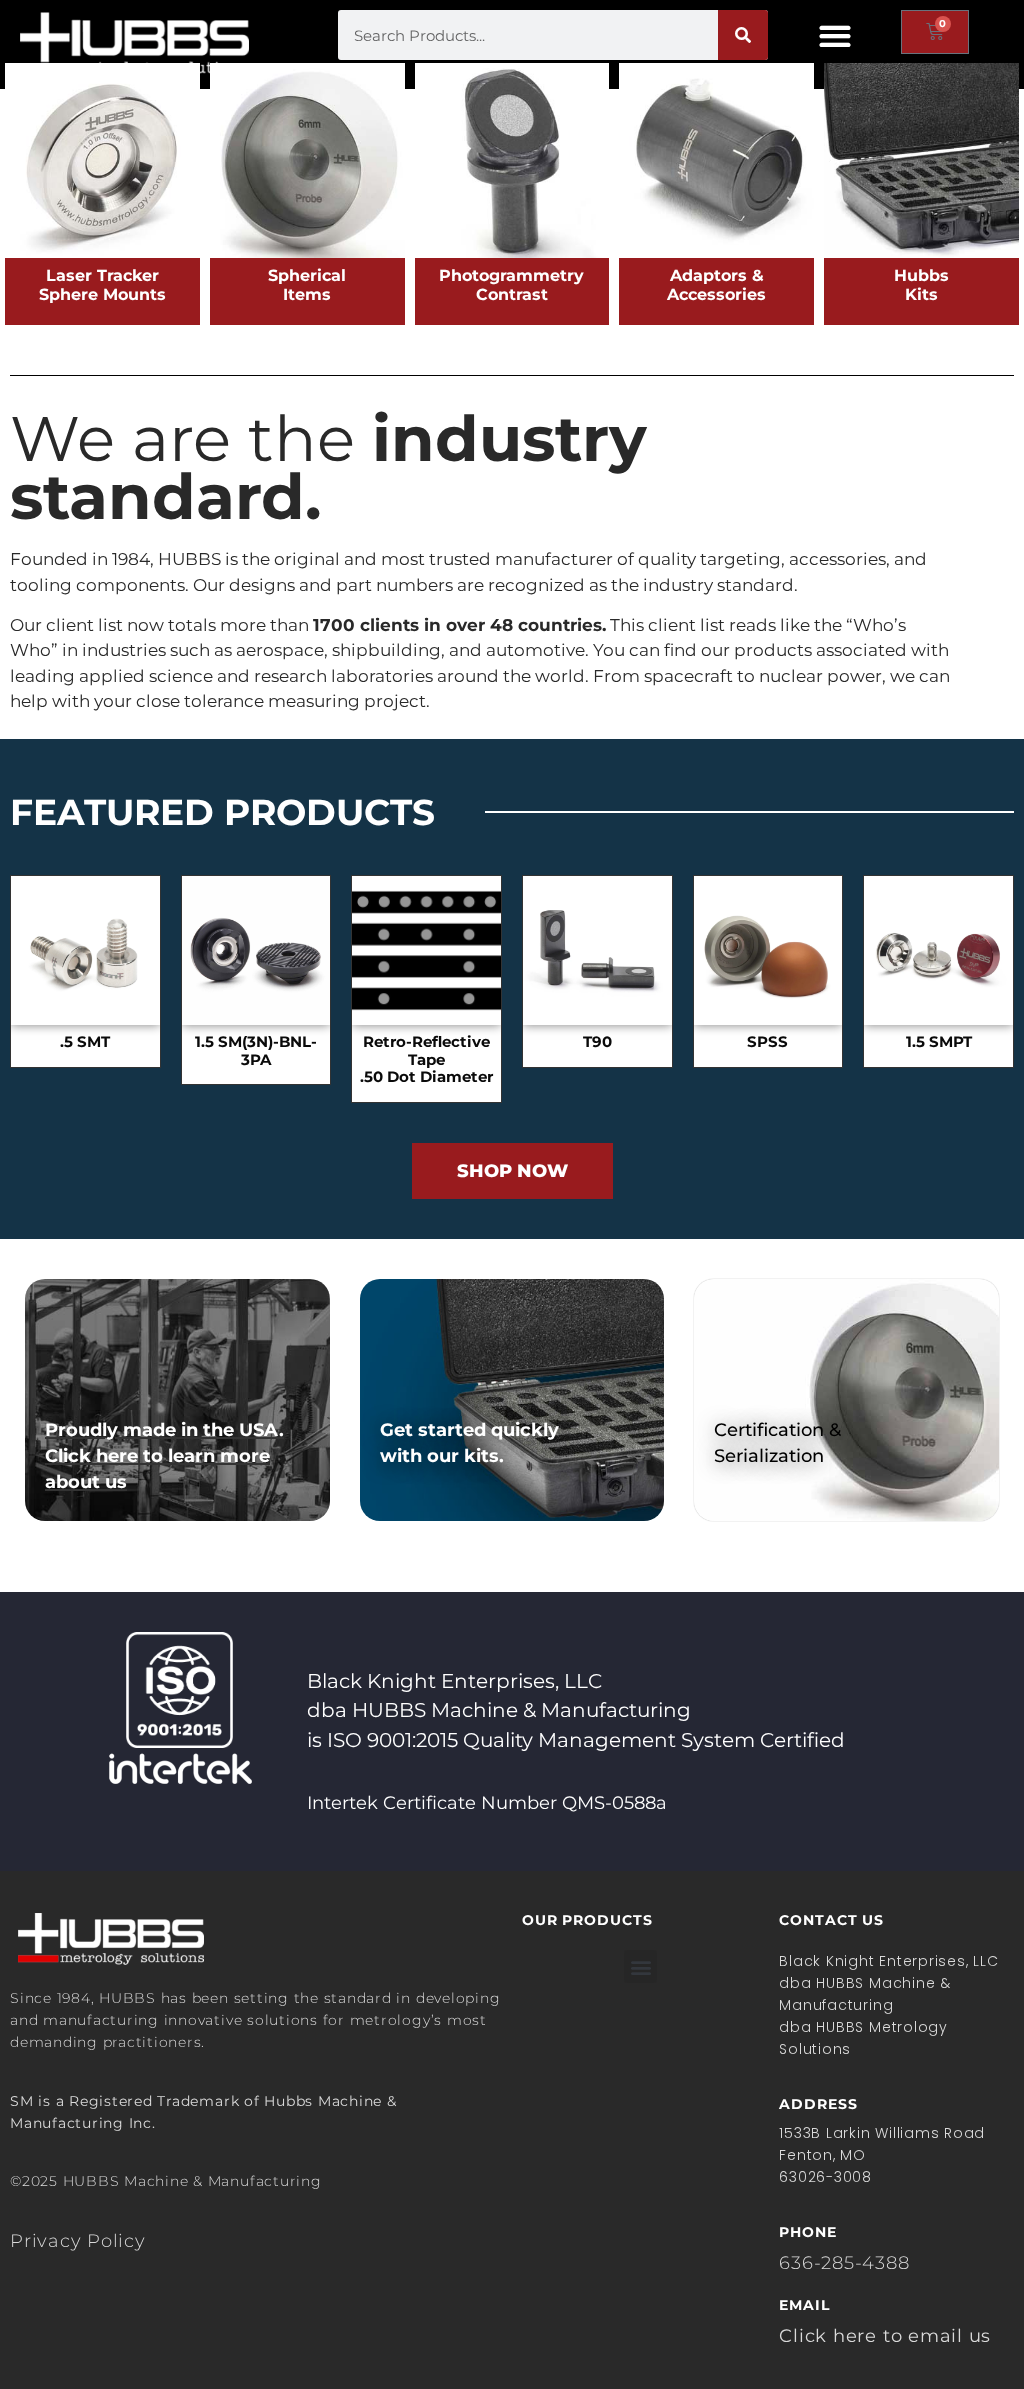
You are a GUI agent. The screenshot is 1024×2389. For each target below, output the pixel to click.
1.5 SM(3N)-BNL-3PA (256, 1051)
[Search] (743, 35)
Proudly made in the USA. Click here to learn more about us (164, 1456)
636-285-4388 (844, 2263)
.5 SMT (85, 1042)
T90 (597, 1042)
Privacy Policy (78, 2241)
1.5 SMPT (939, 1042)
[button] (834, 35)
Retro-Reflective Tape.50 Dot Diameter (426, 1060)
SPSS (767, 1042)
